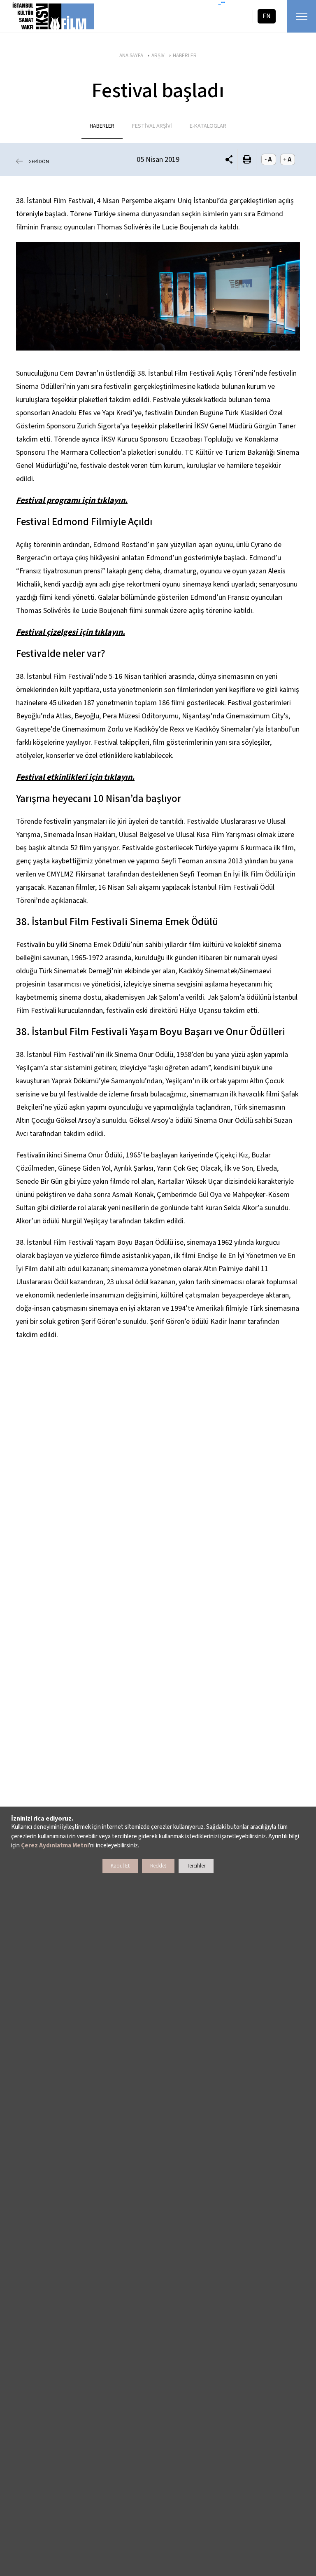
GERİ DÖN (39, 162)
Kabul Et (120, 1866)
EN (267, 16)
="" (222, 4)
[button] (229, 160)
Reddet (158, 1866)
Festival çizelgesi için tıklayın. (71, 632)
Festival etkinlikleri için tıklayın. (75, 777)
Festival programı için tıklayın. (72, 500)
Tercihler (196, 1866)
